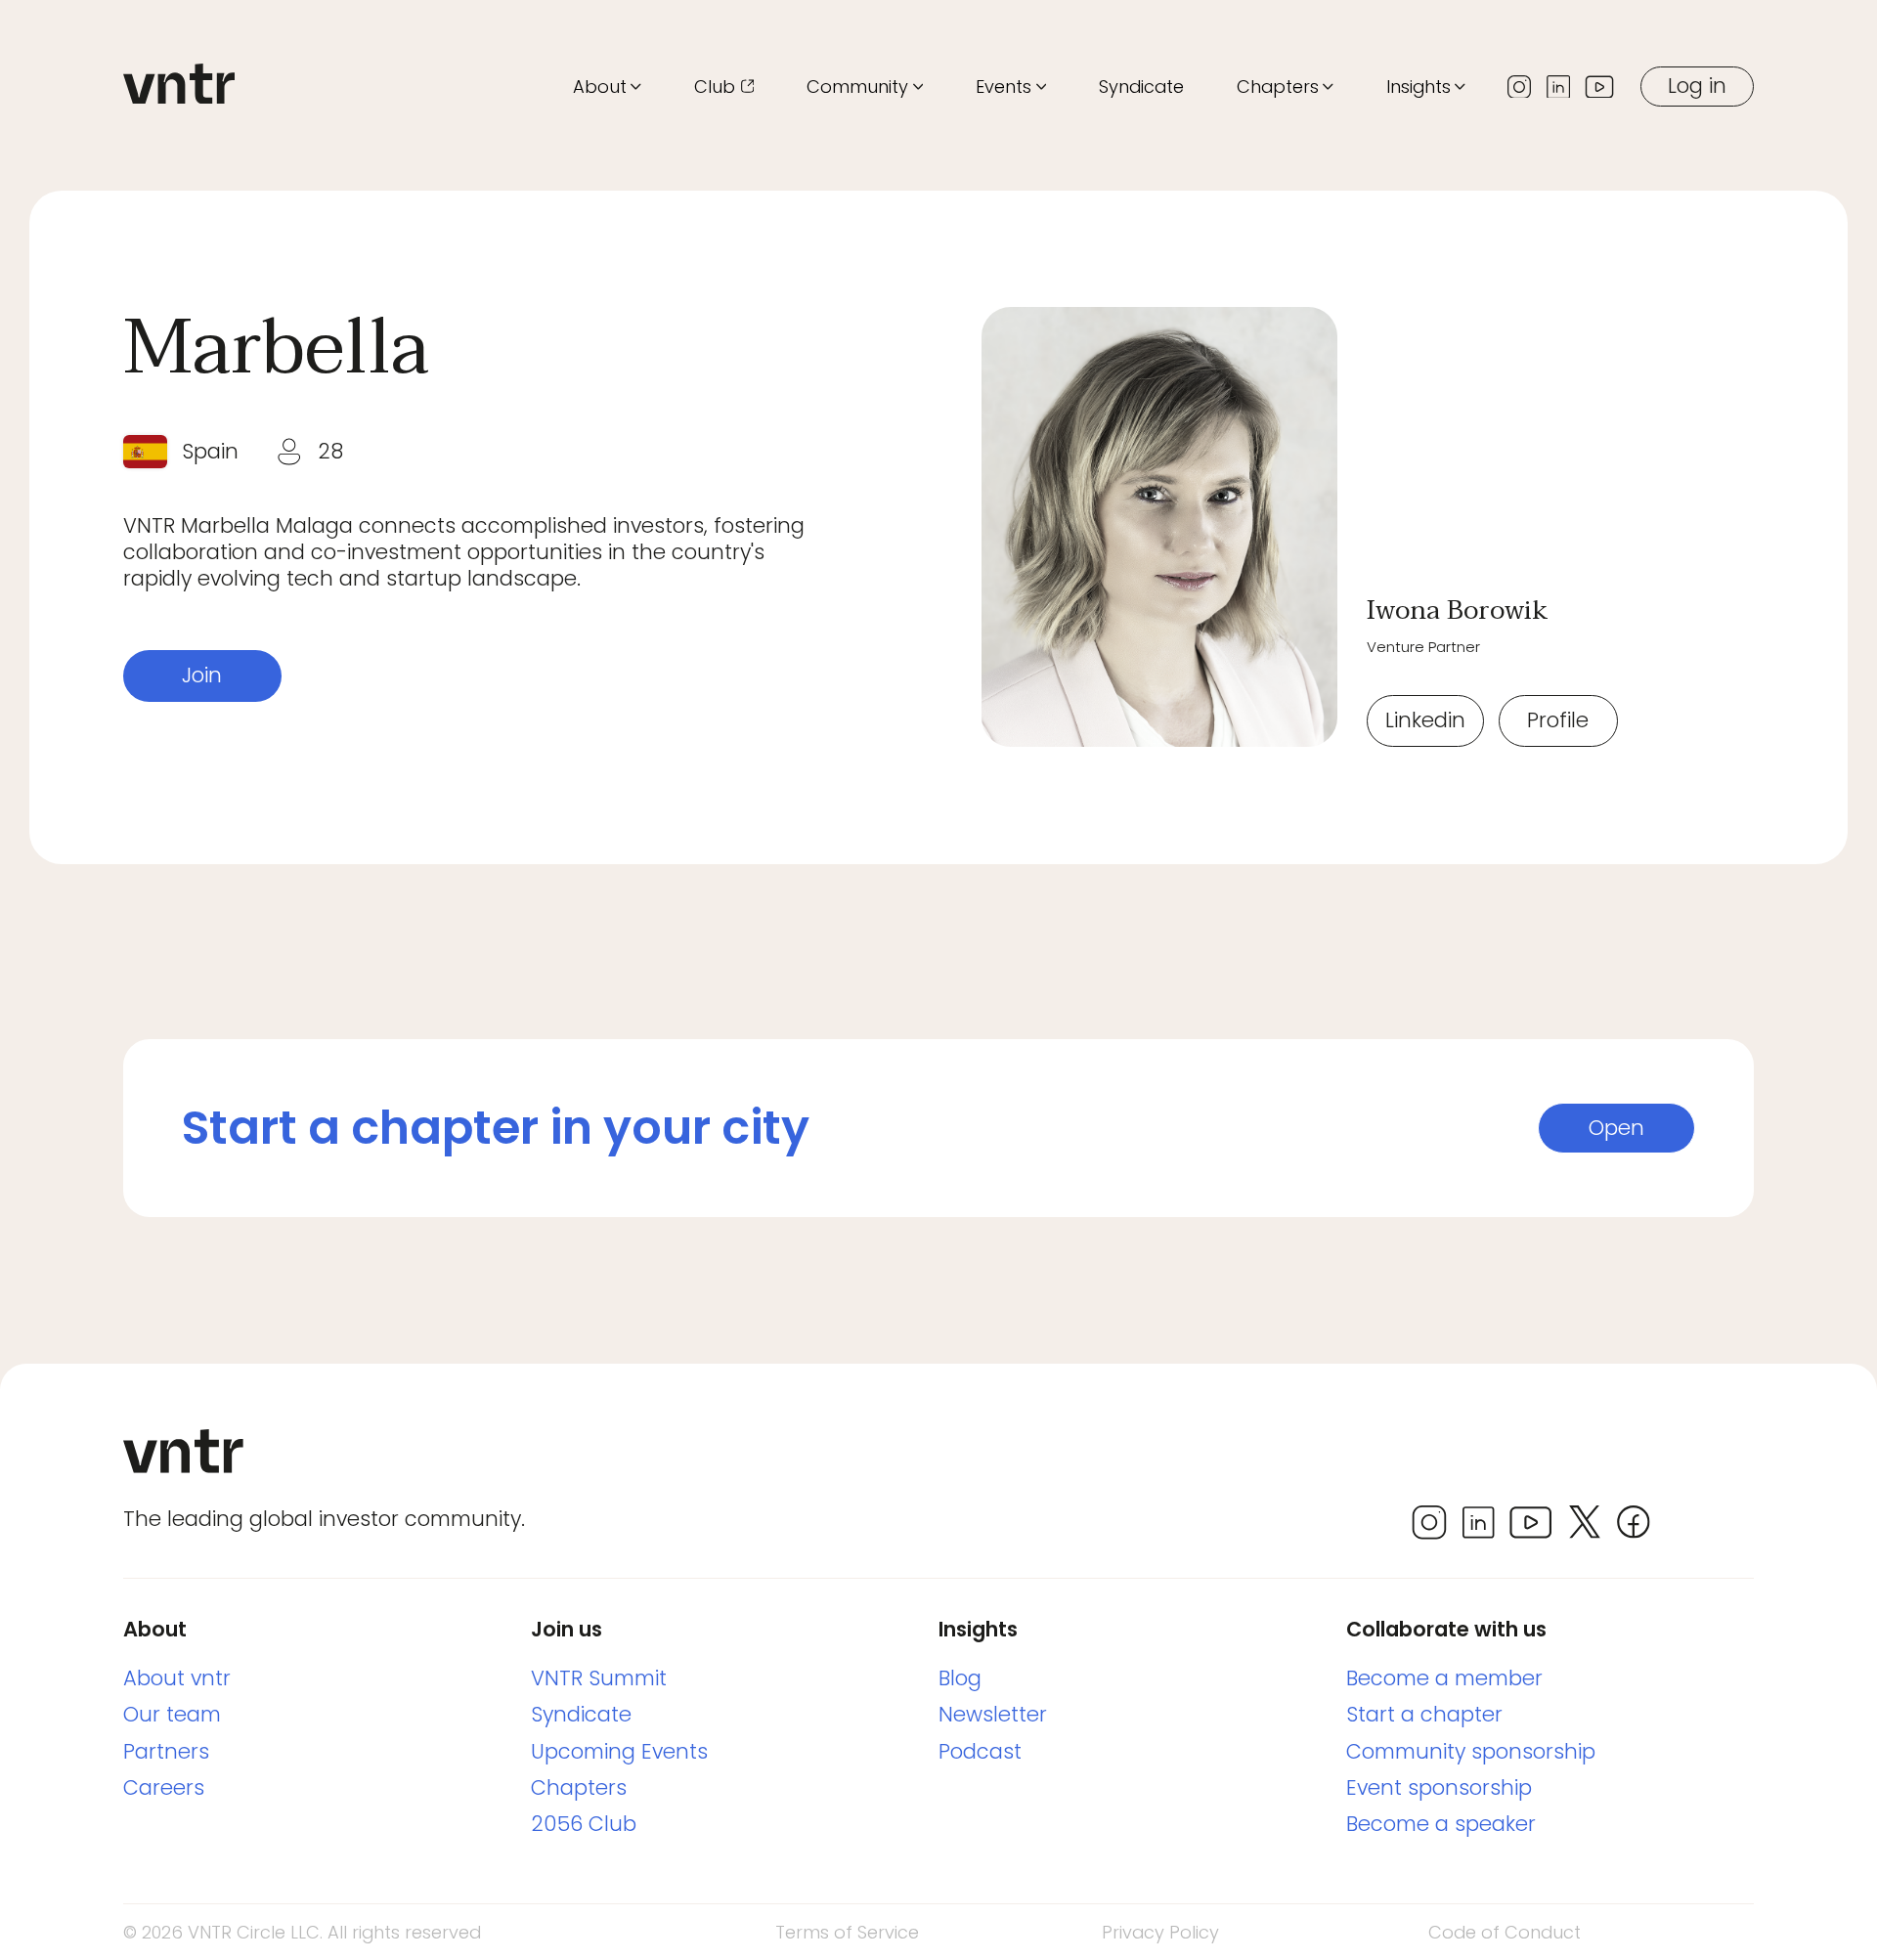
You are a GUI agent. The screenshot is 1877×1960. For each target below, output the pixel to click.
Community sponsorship (1471, 1751)
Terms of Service (847, 1932)
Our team (172, 1714)
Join (202, 675)
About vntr (177, 1678)
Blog (960, 1678)
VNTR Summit (599, 1678)
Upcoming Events (619, 1751)
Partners (166, 1751)
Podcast (980, 1751)
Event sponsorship (1439, 1787)
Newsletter (993, 1714)
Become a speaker (1441, 1824)
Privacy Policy (1160, 1932)
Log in (1697, 86)
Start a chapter (1424, 1714)
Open (1616, 1128)
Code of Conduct (1505, 1932)
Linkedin (1425, 720)
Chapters (579, 1787)
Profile (1558, 720)
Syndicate (1141, 87)
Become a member (1444, 1678)
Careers (164, 1787)
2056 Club (584, 1824)
